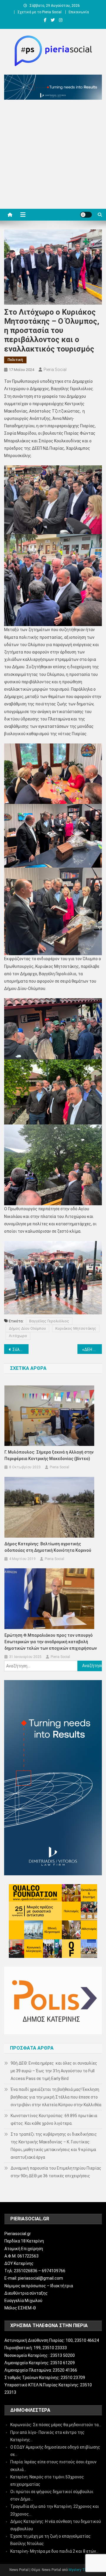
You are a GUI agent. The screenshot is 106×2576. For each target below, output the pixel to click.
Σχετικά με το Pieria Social (39, 12)
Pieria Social (55, 370)
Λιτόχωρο (18, 1336)
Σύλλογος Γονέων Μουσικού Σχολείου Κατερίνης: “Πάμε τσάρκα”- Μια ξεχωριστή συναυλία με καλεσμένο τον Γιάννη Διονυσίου (20, 1349)
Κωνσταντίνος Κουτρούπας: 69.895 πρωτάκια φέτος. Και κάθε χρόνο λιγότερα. (54, 2119)
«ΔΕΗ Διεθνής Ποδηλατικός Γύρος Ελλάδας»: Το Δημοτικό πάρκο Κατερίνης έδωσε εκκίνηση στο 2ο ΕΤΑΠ (92, 1349)
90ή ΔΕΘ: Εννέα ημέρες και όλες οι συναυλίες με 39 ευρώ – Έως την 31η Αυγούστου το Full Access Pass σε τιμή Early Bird (54, 2071)
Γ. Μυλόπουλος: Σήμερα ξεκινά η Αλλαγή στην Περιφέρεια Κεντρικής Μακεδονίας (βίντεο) (49, 1455)
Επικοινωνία (79, 12)
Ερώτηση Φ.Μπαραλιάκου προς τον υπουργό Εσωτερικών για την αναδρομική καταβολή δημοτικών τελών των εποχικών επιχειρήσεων (51, 1642)
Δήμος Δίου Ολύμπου (27, 1328)
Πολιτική (15, 360)
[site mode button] (86, 215)
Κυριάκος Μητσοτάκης (76, 1328)
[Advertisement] (53, 156)
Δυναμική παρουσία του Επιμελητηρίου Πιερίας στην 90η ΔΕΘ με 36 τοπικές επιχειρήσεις (56, 2172)
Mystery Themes (82, 2570)
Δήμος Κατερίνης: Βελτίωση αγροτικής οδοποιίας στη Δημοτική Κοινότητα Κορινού (48, 1547)
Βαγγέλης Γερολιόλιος (49, 1321)
